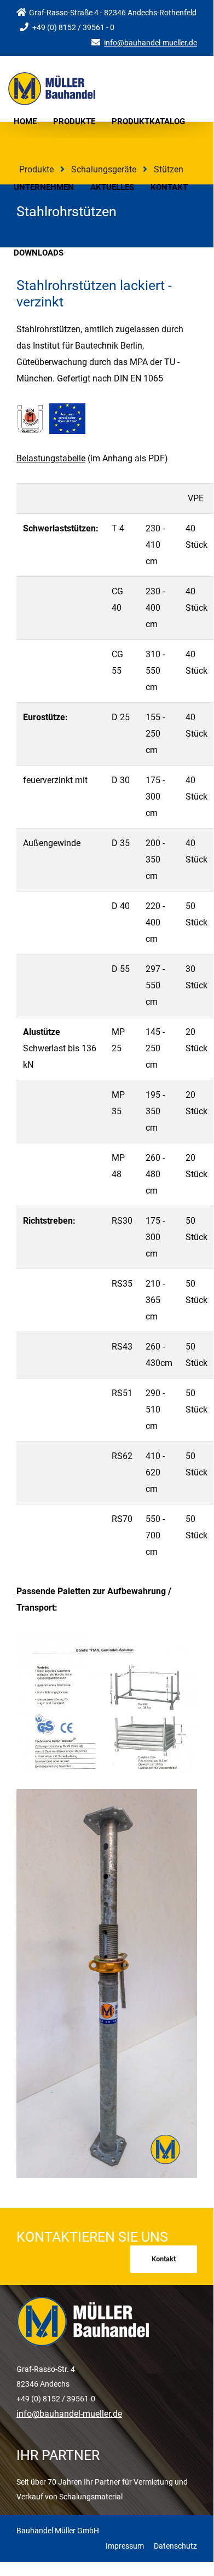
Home (25, 121)
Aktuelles (112, 187)
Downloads (39, 253)
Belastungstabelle (51, 458)
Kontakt (169, 187)
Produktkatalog (148, 121)
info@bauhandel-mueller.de (151, 43)
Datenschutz (175, 2546)
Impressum (125, 2546)
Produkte (74, 121)
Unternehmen (44, 187)
